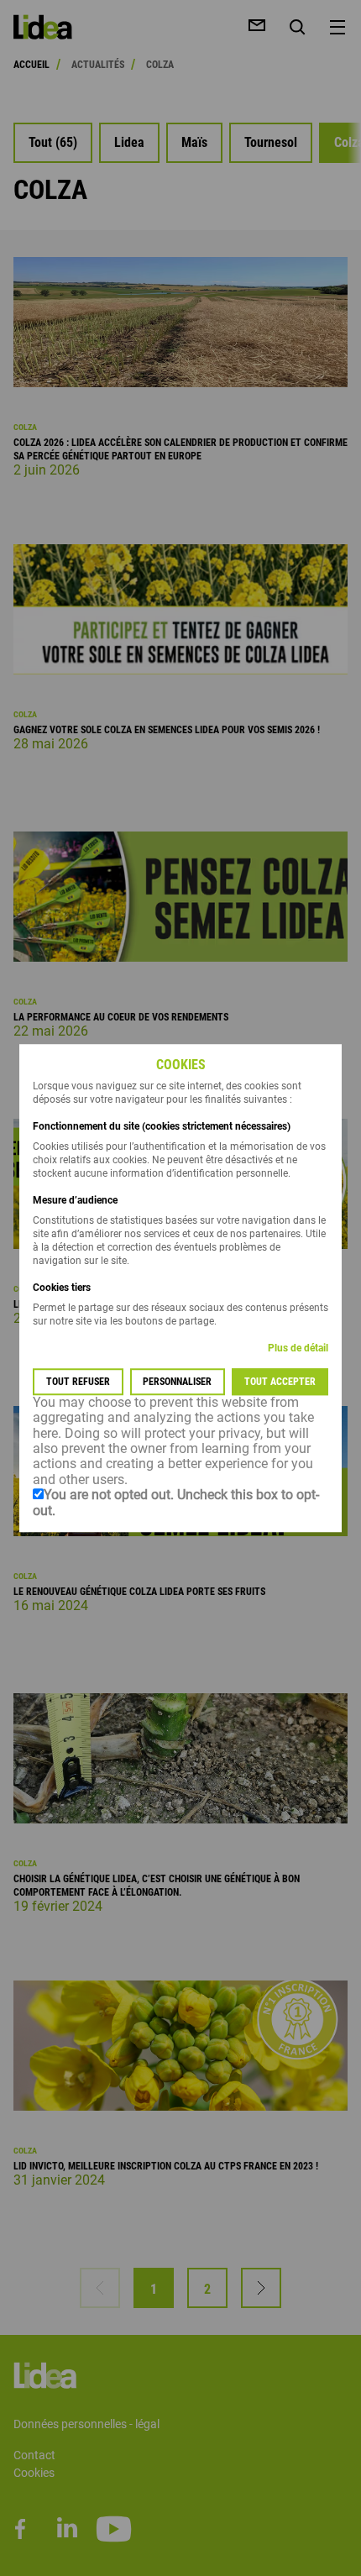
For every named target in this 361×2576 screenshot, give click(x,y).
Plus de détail (298, 1348)
